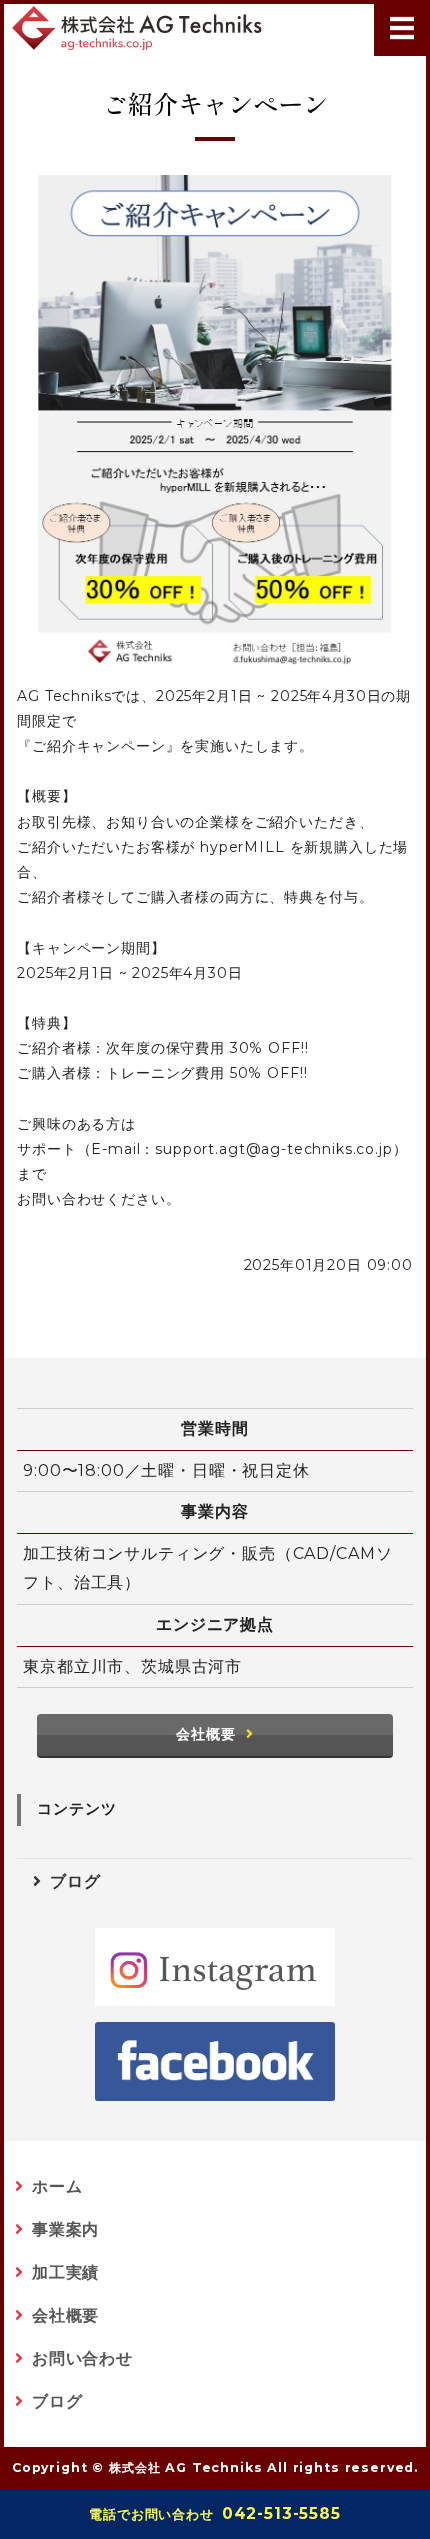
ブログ (75, 1881)
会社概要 (205, 1734)
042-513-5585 (215, 2513)
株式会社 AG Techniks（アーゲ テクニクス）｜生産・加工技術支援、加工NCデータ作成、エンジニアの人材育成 (137, 28)
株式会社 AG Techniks (185, 2467)
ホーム (57, 2186)
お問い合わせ (82, 2358)
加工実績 (65, 2272)
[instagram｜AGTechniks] (215, 1967)
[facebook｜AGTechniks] (215, 2061)
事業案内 (65, 2229)
